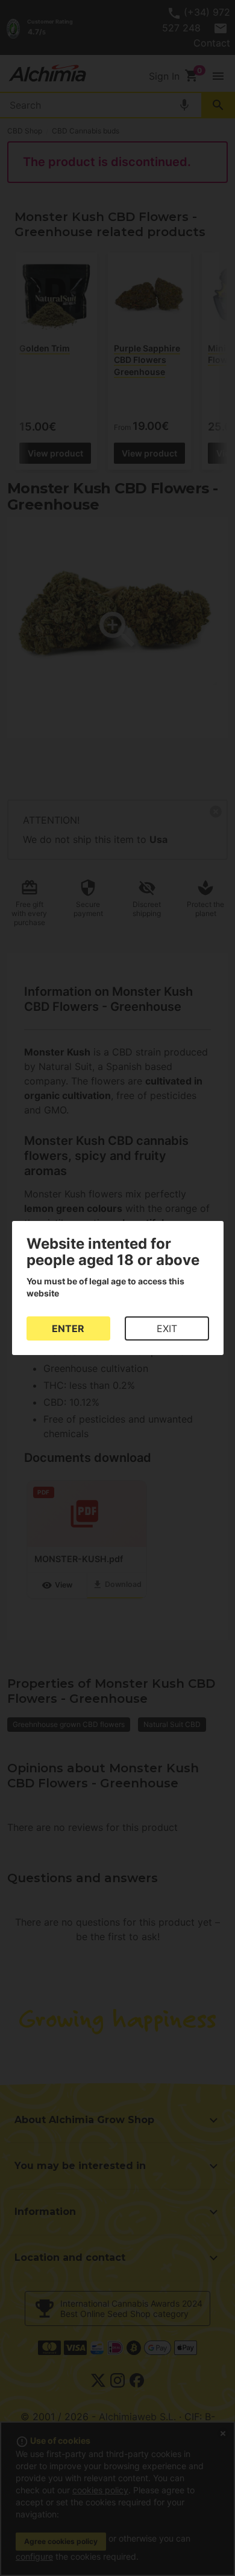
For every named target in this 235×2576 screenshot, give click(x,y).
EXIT (167, 1328)
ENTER (68, 1328)
